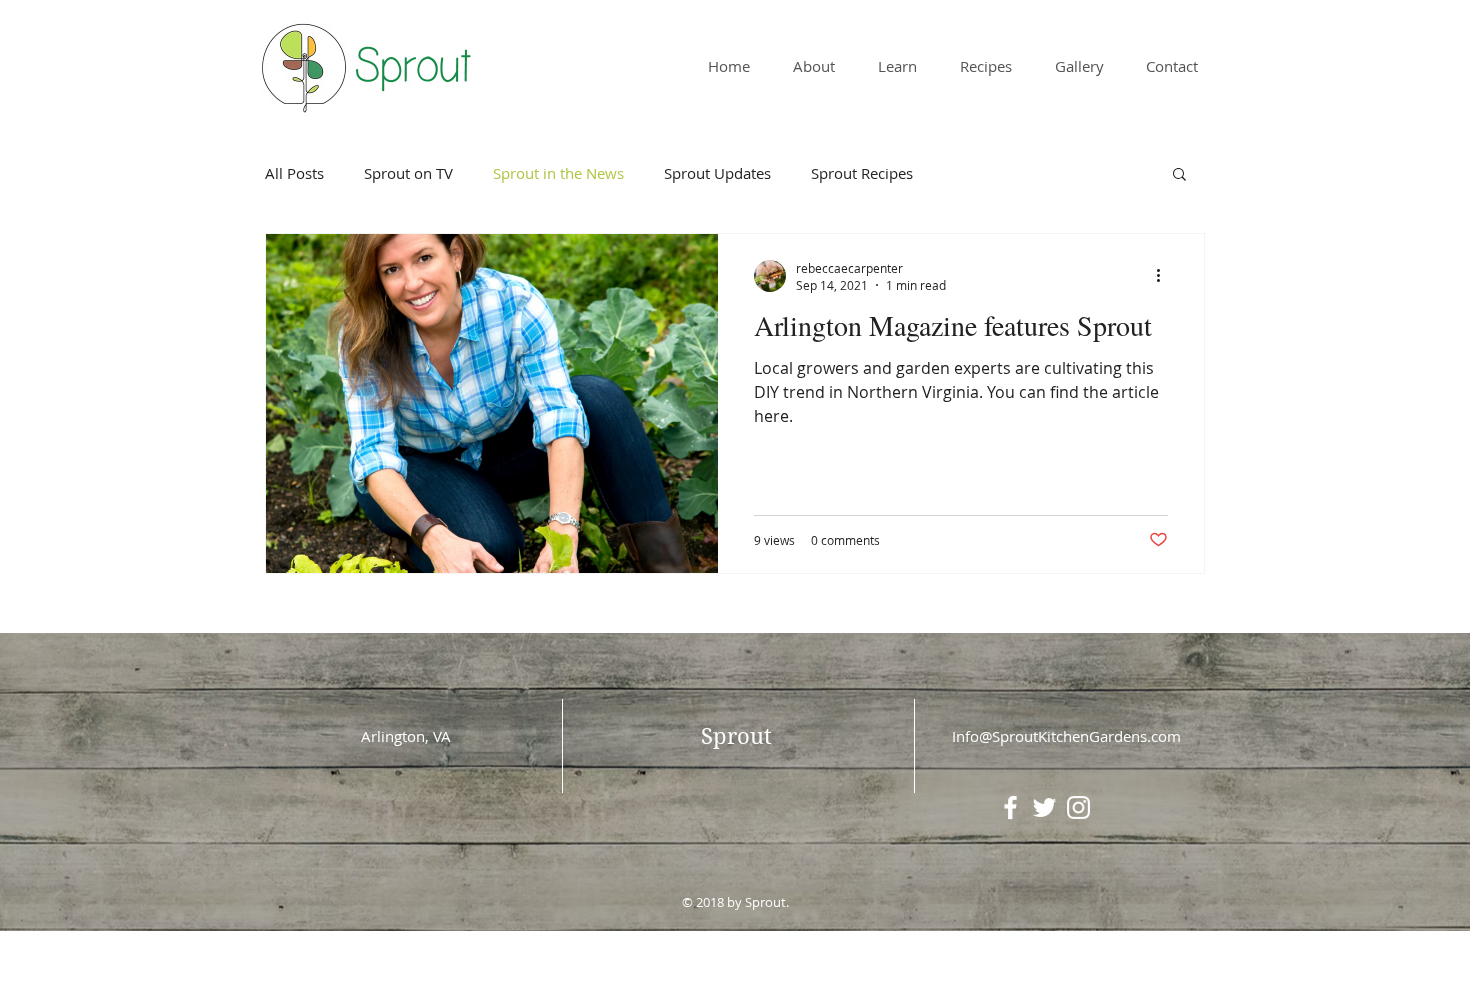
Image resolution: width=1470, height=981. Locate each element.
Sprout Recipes (862, 173)
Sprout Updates (717, 173)
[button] (1179, 175)
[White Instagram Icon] (1078, 807)
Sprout (736, 736)
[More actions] (1165, 276)
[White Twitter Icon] (1044, 807)
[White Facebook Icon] (1010, 807)
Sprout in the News (558, 173)
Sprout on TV (408, 173)
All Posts (294, 173)
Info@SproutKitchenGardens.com (1066, 736)
